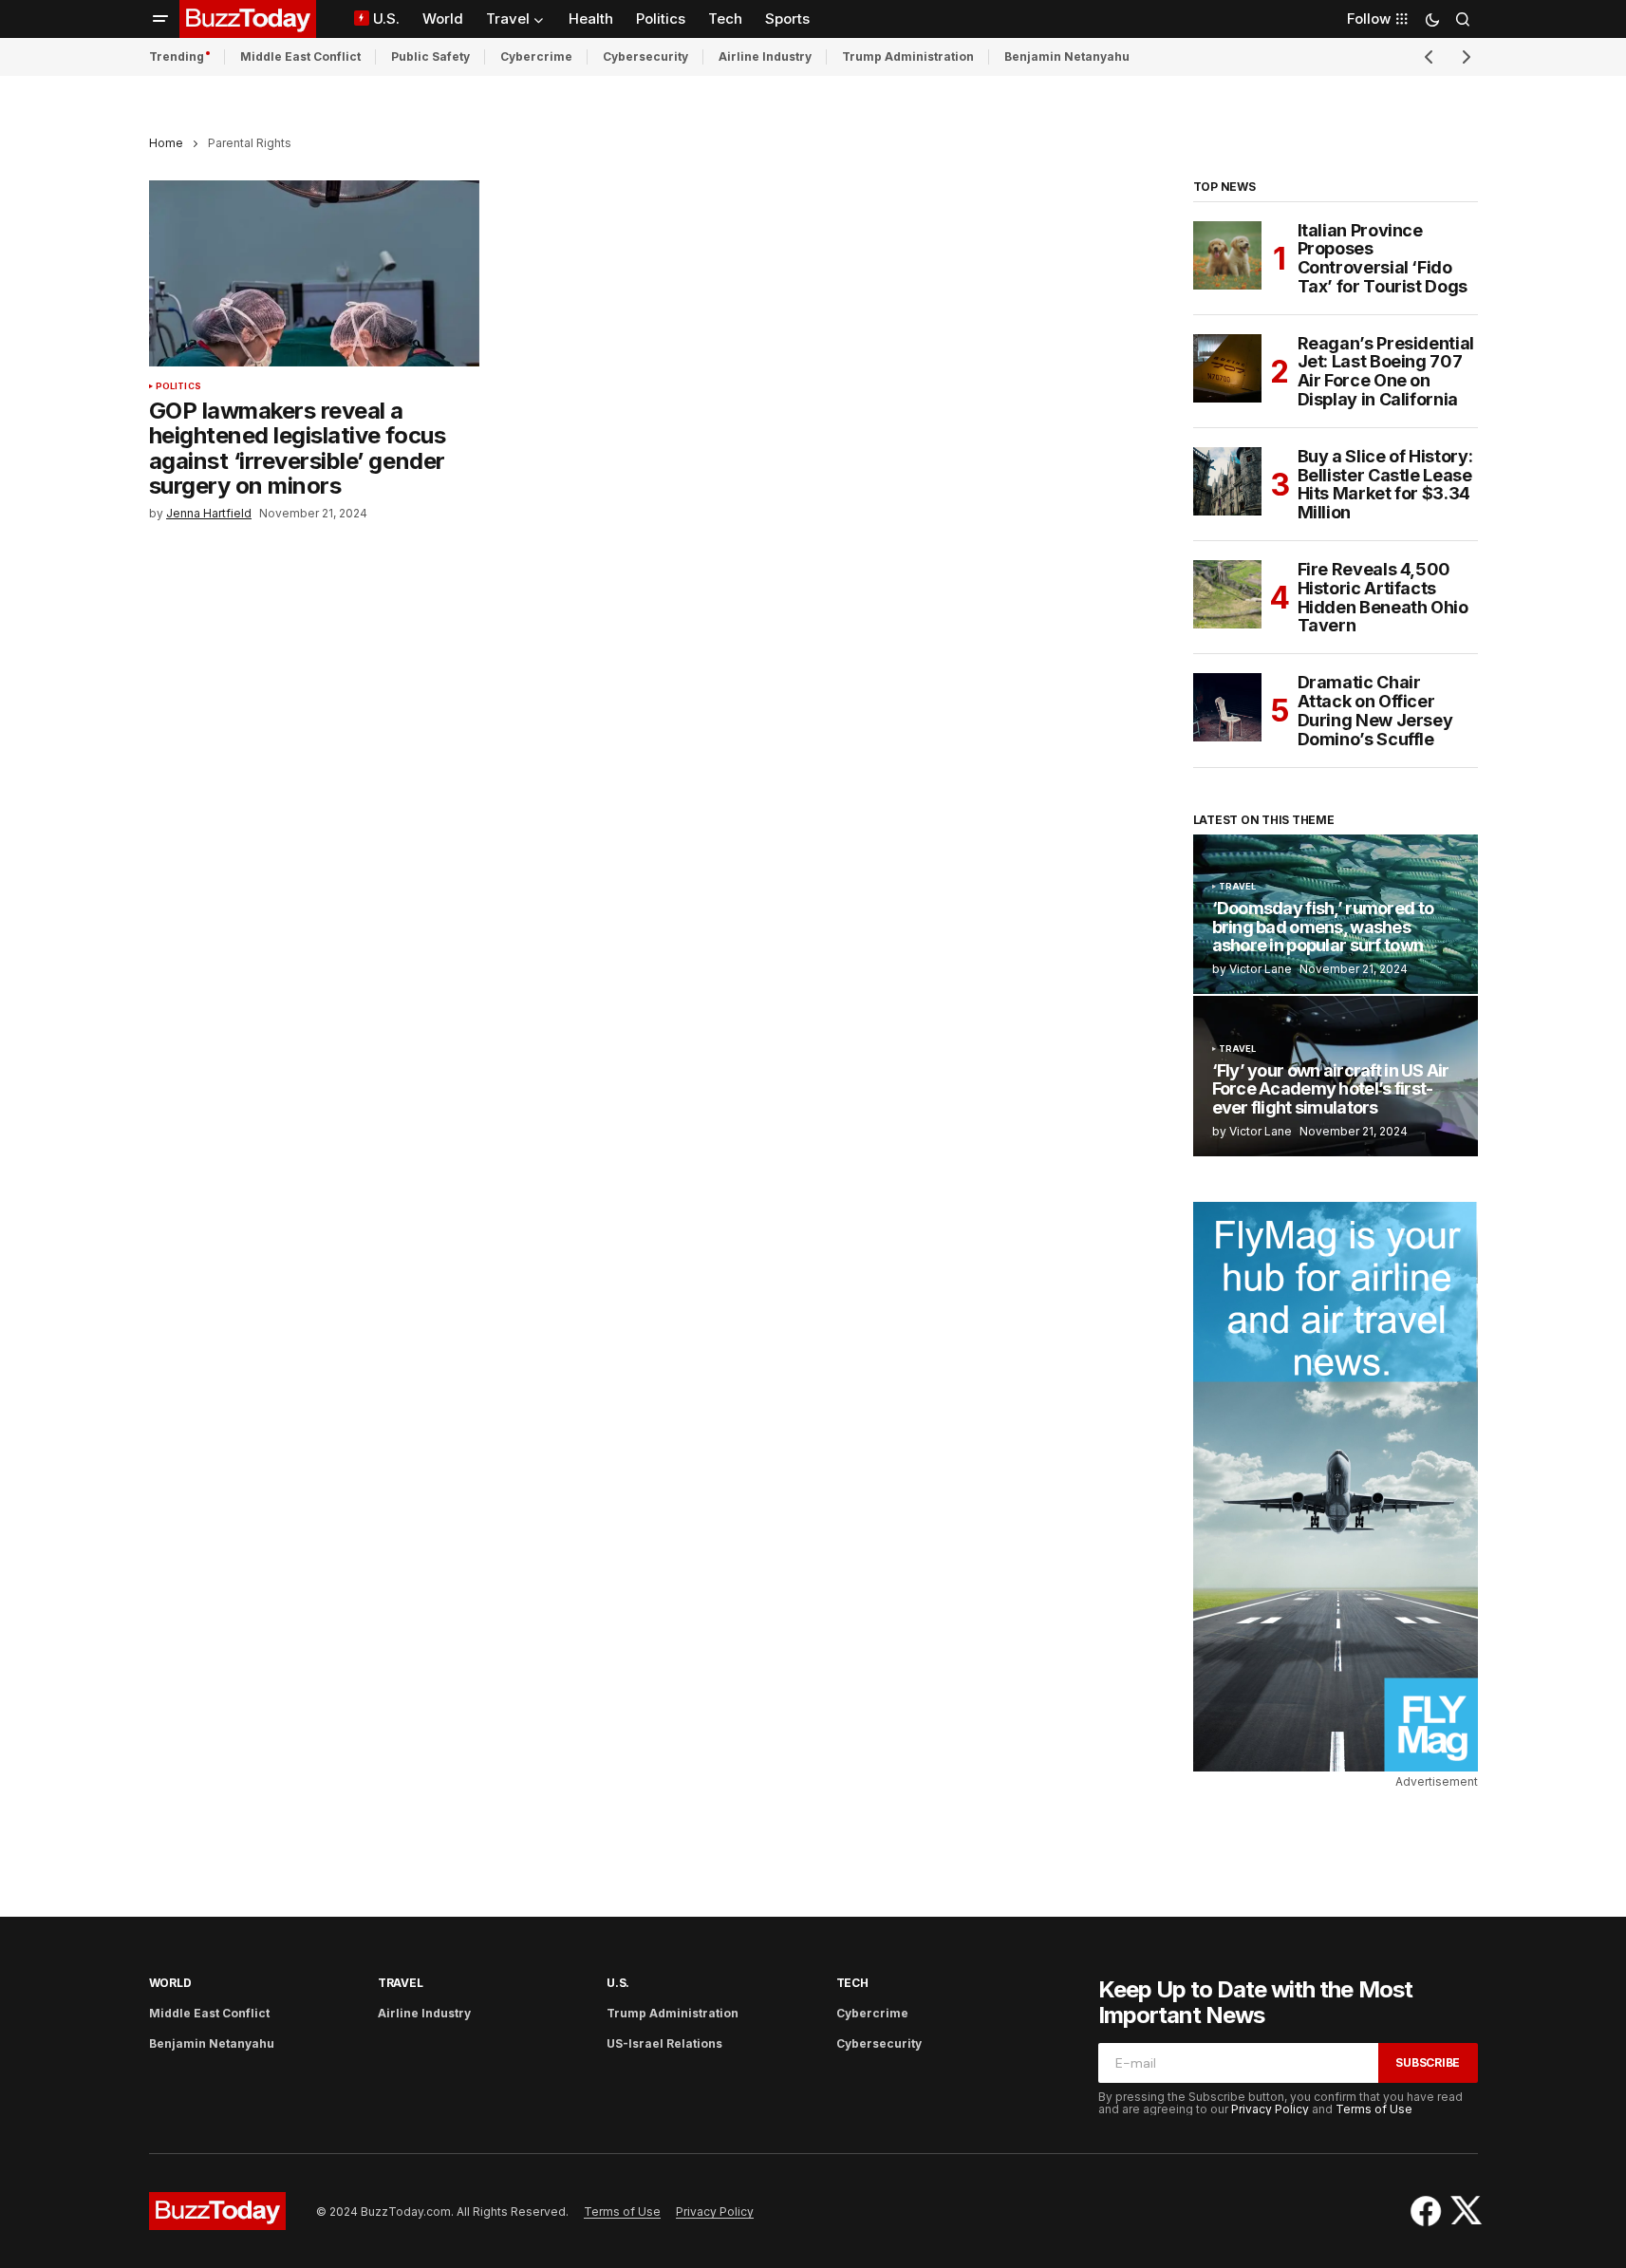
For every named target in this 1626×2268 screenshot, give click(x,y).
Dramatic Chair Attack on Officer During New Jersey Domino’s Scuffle (1375, 711)
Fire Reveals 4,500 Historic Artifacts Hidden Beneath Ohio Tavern (1383, 598)
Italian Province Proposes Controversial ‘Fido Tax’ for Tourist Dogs (1383, 259)
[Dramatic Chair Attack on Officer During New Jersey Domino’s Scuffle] (1227, 707)
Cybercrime (536, 56)
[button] (160, 19)
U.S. (618, 1983)
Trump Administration (908, 56)
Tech (852, 1983)
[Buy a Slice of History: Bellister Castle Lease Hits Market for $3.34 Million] (1227, 481)
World (170, 1983)
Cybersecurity (645, 56)
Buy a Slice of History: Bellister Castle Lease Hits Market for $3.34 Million (1385, 485)
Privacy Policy (1270, 2109)
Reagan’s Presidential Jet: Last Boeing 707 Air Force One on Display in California (1386, 372)
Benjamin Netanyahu (1067, 56)
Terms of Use (1374, 2109)
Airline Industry (765, 56)
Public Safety (430, 56)
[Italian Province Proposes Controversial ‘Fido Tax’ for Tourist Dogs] (1227, 255)
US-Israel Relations (664, 2043)
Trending (177, 56)
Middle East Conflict (300, 56)
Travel (1238, 887)
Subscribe (1428, 2062)
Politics (178, 386)
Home (166, 143)
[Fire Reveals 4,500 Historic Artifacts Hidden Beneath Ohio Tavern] (1227, 594)
